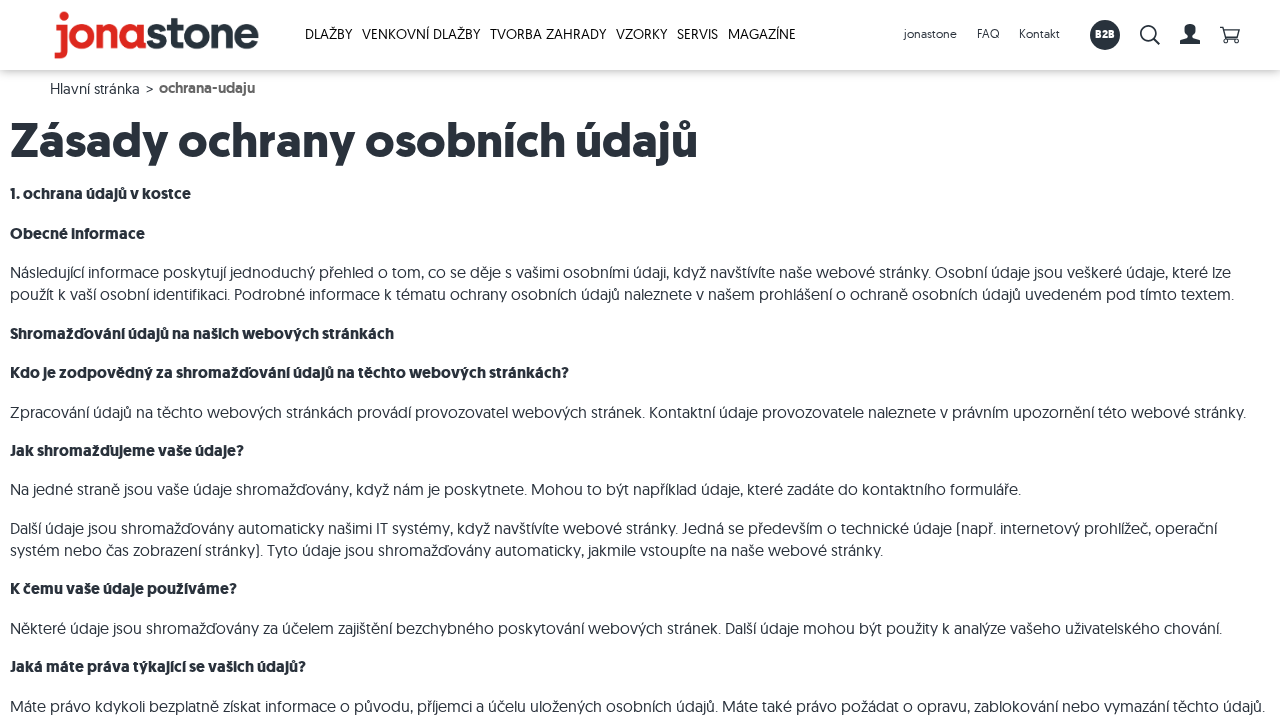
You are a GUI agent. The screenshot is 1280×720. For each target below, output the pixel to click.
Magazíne (762, 34)
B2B (1105, 34)
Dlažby (328, 34)
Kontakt (1039, 33)
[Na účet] (1190, 35)
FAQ (988, 33)
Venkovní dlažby (421, 34)
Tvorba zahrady (548, 34)
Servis (697, 34)
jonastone (930, 33)
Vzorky (641, 34)
